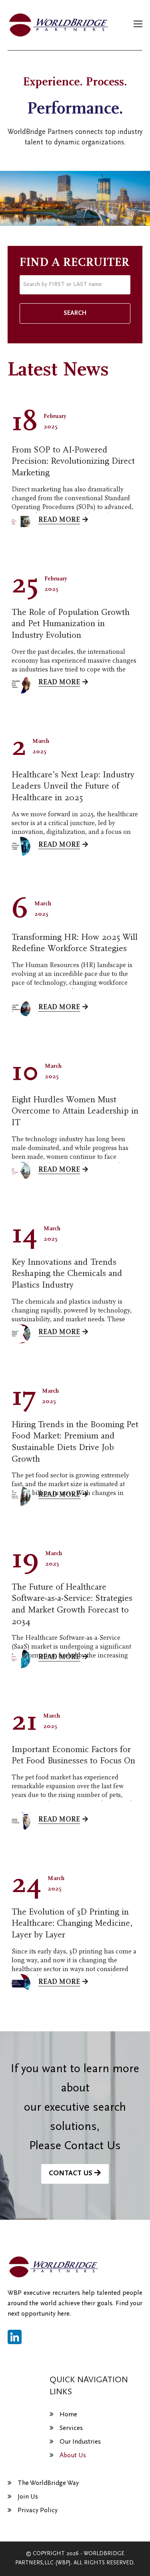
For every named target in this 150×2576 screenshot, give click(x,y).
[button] (138, 25)
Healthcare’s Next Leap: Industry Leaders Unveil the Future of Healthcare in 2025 (73, 786)
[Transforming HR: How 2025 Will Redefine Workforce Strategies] (21, 1009)
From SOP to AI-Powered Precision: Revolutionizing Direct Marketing (73, 461)
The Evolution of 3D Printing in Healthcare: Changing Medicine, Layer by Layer (72, 1923)
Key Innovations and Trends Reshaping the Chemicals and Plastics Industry (67, 1274)
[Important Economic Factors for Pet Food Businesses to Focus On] (21, 1821)
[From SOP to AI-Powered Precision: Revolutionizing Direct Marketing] (21, 521)
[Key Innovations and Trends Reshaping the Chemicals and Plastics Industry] (21, 1334)
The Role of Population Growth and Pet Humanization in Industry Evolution (71, 624)
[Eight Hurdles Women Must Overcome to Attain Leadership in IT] (21, 1171)
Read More (59, 520)
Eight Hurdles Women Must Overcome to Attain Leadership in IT (75, 1111)
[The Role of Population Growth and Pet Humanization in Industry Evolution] (21, 684)
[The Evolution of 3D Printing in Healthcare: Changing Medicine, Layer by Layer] (21, 1984)
